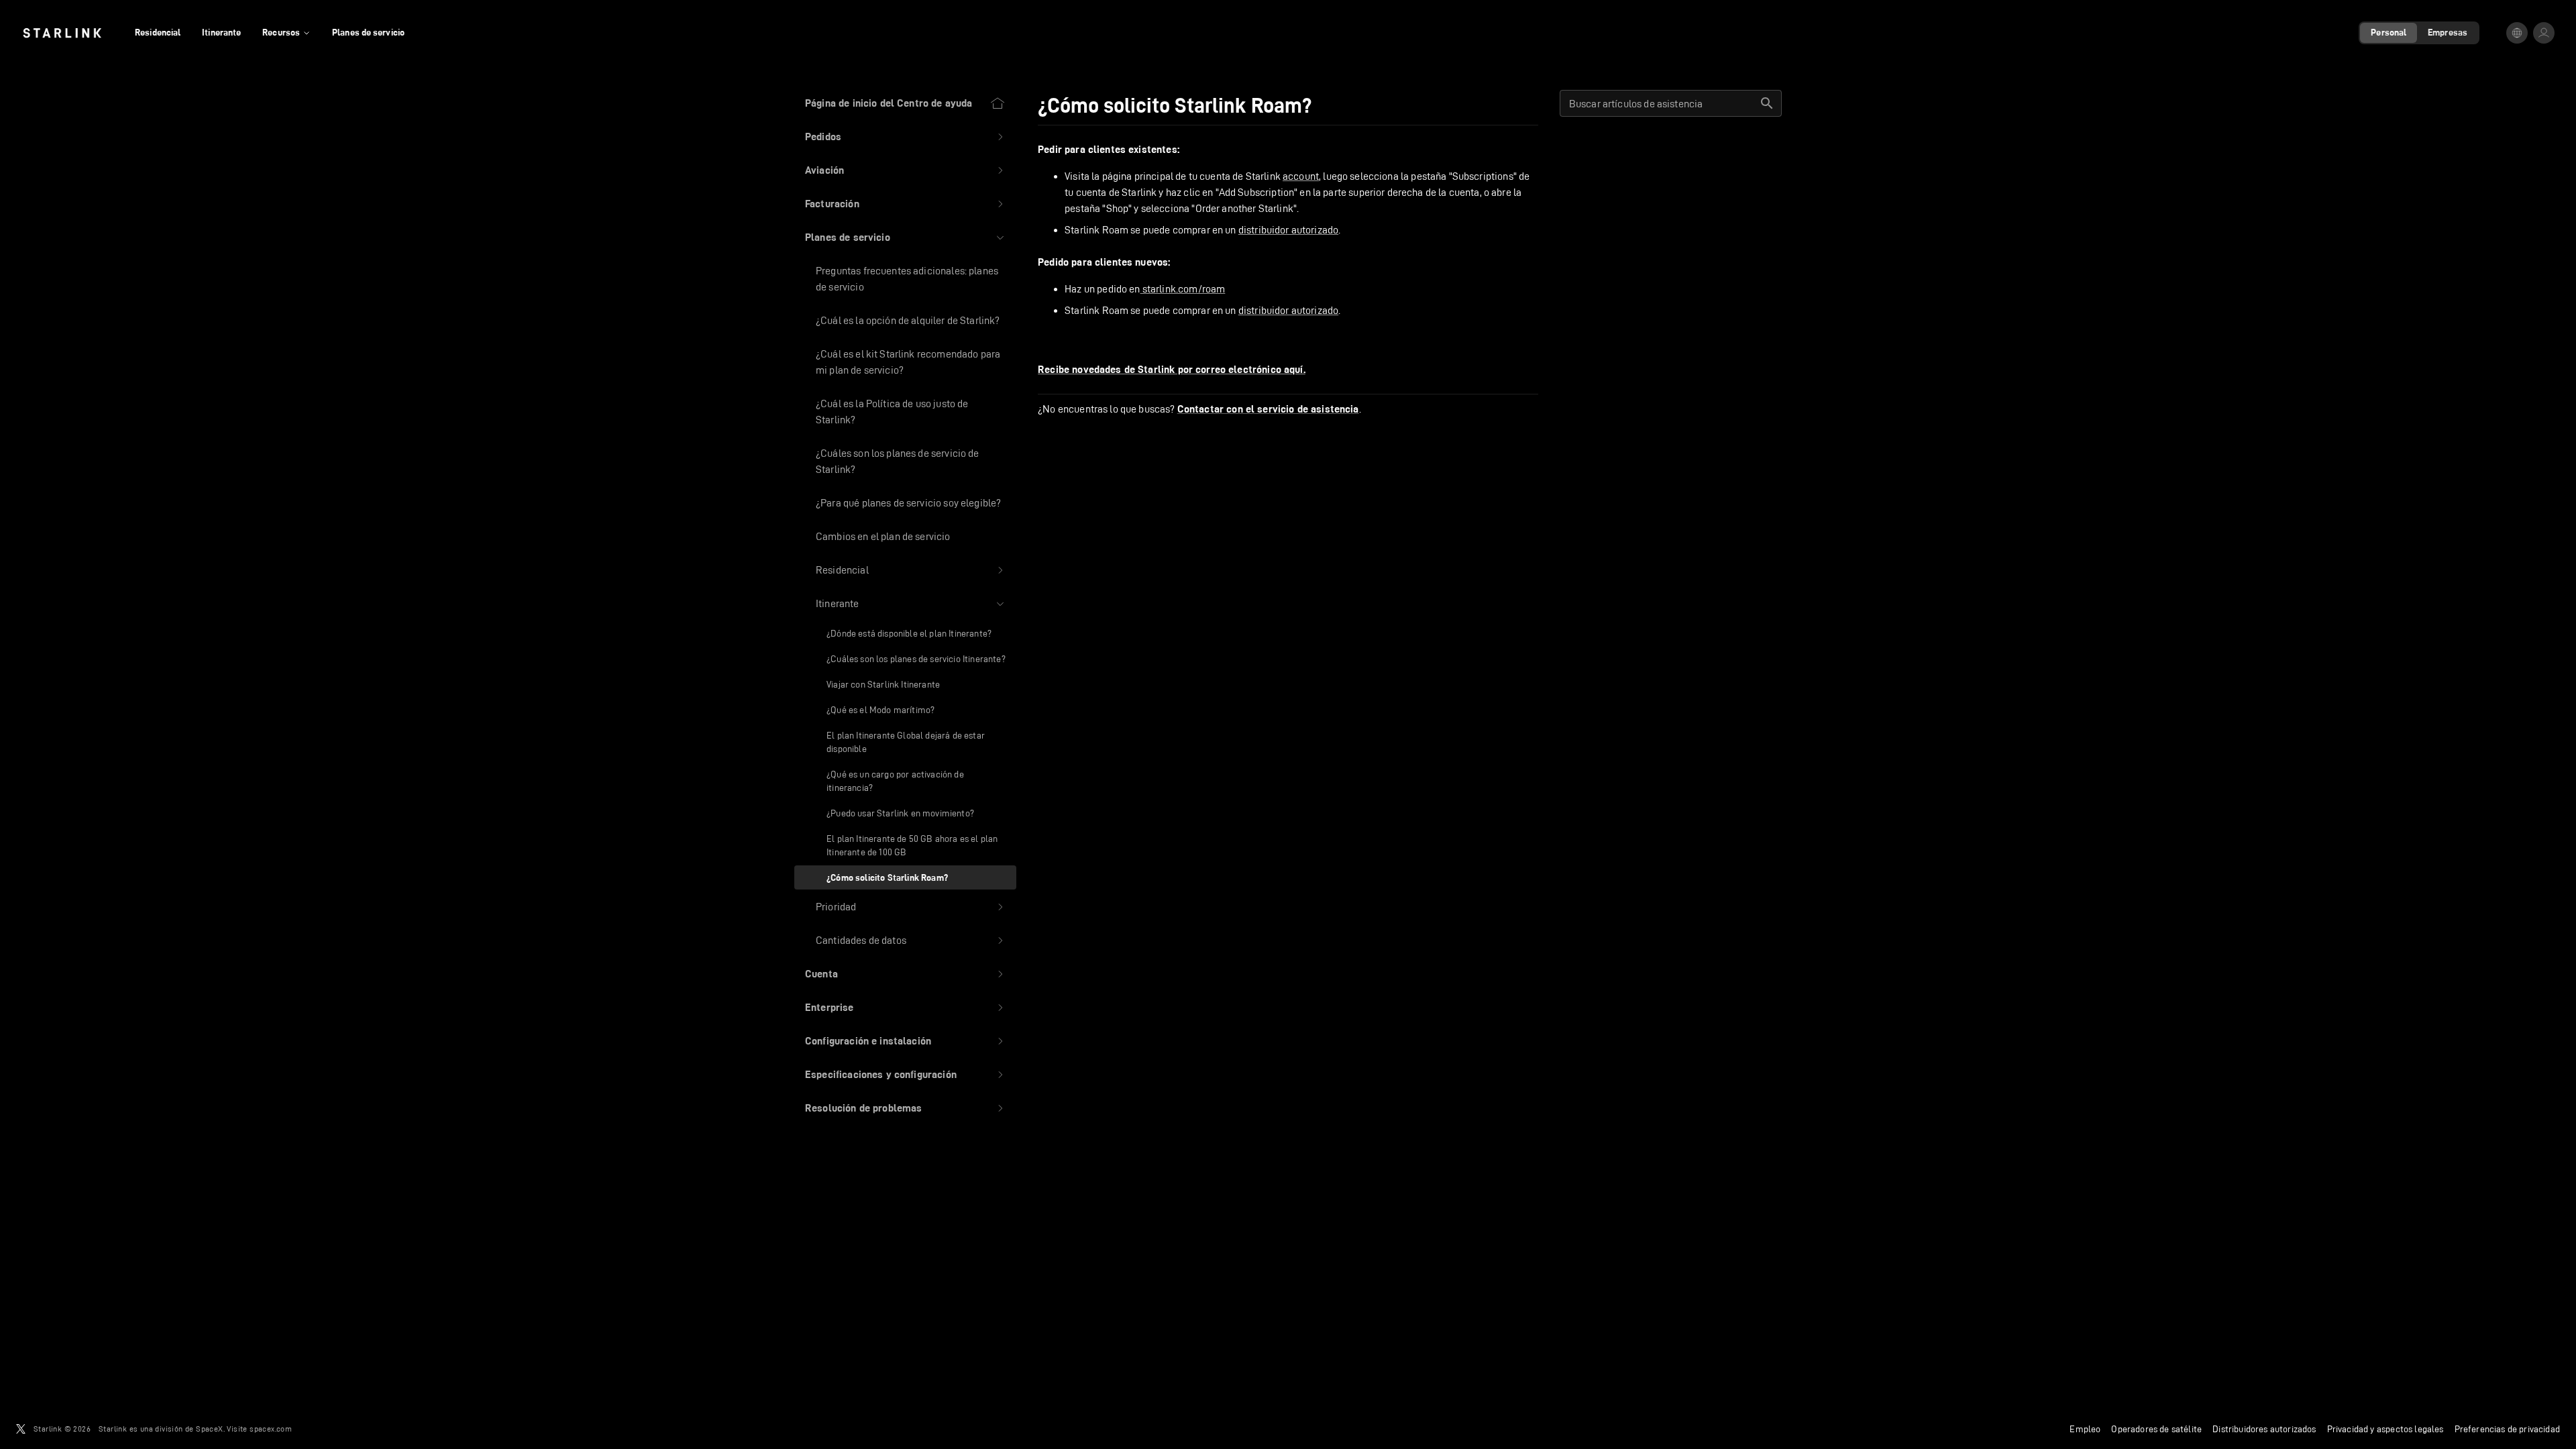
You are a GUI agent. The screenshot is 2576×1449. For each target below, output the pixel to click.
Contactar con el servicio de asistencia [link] (1268, 409)
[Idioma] (2517, 33)
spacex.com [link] (271, 1429)
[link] (62, 33)
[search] (1767, 103)
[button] (905, 137)
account (1301, 176)
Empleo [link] (2085, 1429)
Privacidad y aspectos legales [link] (2385, 1429)
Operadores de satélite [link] (2156, 1429)
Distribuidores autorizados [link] (2264, 1429)
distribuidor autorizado (1288, 230)
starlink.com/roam (1183, 289)
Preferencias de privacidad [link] (2507, 1429)
